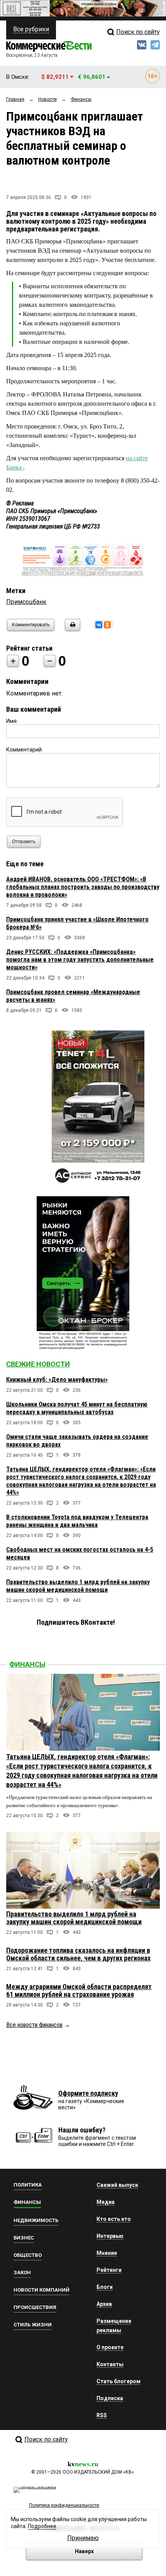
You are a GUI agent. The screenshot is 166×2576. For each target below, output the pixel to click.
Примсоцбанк (26, 602)
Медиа (106, 2202)
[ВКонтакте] (99, 625)
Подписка (110, 2398)
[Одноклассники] (107, 625)
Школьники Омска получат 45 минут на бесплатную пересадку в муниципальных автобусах (77, 1408)
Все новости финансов (34, 2025)
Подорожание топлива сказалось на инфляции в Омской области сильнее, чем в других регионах (78, 1954)
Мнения (107, 2253)
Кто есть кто (114, 2219)
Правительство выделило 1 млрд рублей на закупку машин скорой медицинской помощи (78, 1586)
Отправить (24, 842)
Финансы (27, 1664)
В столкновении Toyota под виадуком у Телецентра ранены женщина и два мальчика (77, 1521)
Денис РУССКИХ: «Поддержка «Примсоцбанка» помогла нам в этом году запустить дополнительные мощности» (80, 960)
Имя (11, 721)
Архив (104, 2304)
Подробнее (42, 2526)
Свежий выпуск (117, 2185)
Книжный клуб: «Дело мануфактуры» (57, 1380)
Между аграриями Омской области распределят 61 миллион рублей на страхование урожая (79, 1990)
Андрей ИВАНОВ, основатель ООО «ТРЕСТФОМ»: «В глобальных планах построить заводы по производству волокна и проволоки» (83, 887)
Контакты (110, 2364)
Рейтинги (109, 2270)
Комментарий (24, 750)
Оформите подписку (88, 2093)
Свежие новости (38, 1364)
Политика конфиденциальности (64, 2505)
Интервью (110, 2236)
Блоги (105, 2287)
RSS (102, 2415)
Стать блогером (119, 2381)
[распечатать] (71, 630)
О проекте (110, 2347)
